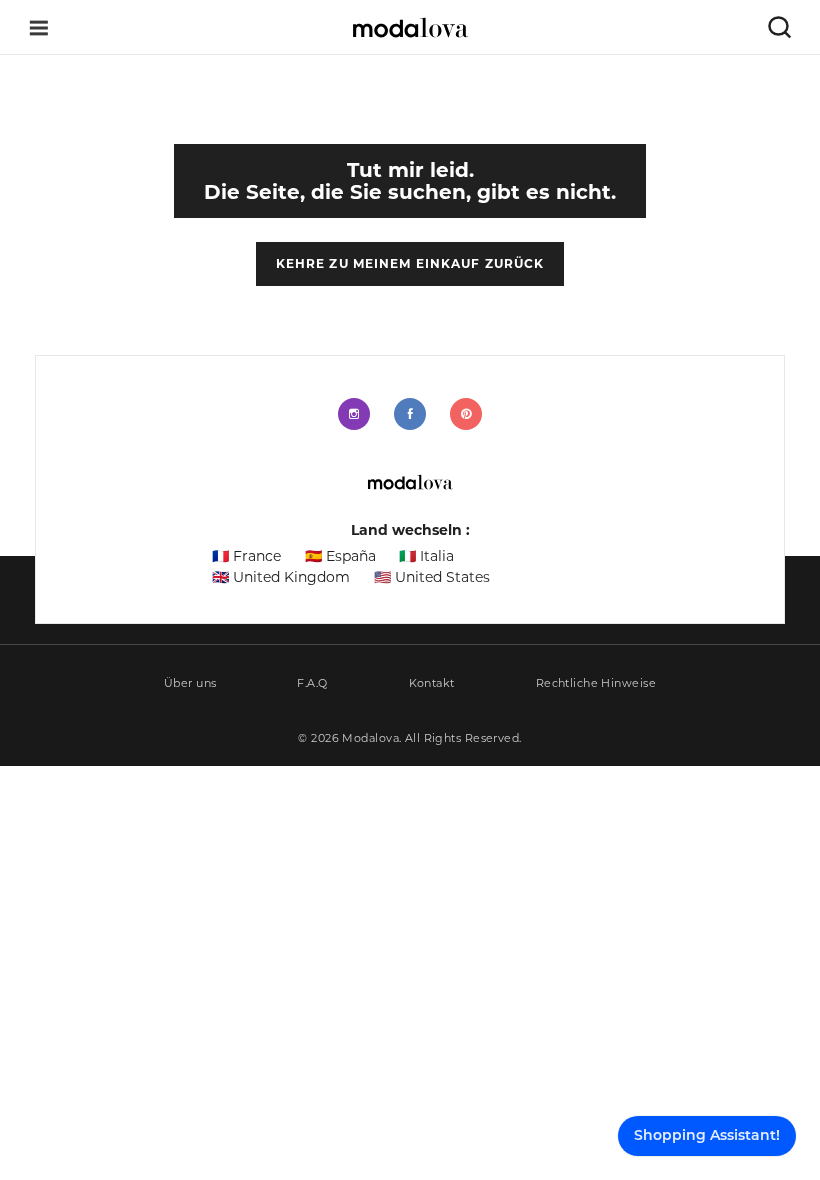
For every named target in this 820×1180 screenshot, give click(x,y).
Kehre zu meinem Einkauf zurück (410, 263)
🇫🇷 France (246, 556)
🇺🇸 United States (432, 577)
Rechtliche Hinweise (596, 683)
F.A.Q (312, 683)
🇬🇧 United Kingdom (281, 577)
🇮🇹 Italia (426, 556)
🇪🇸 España (340, 556)
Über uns (190, 683)
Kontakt (432, 683)
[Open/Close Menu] (39, 27)
